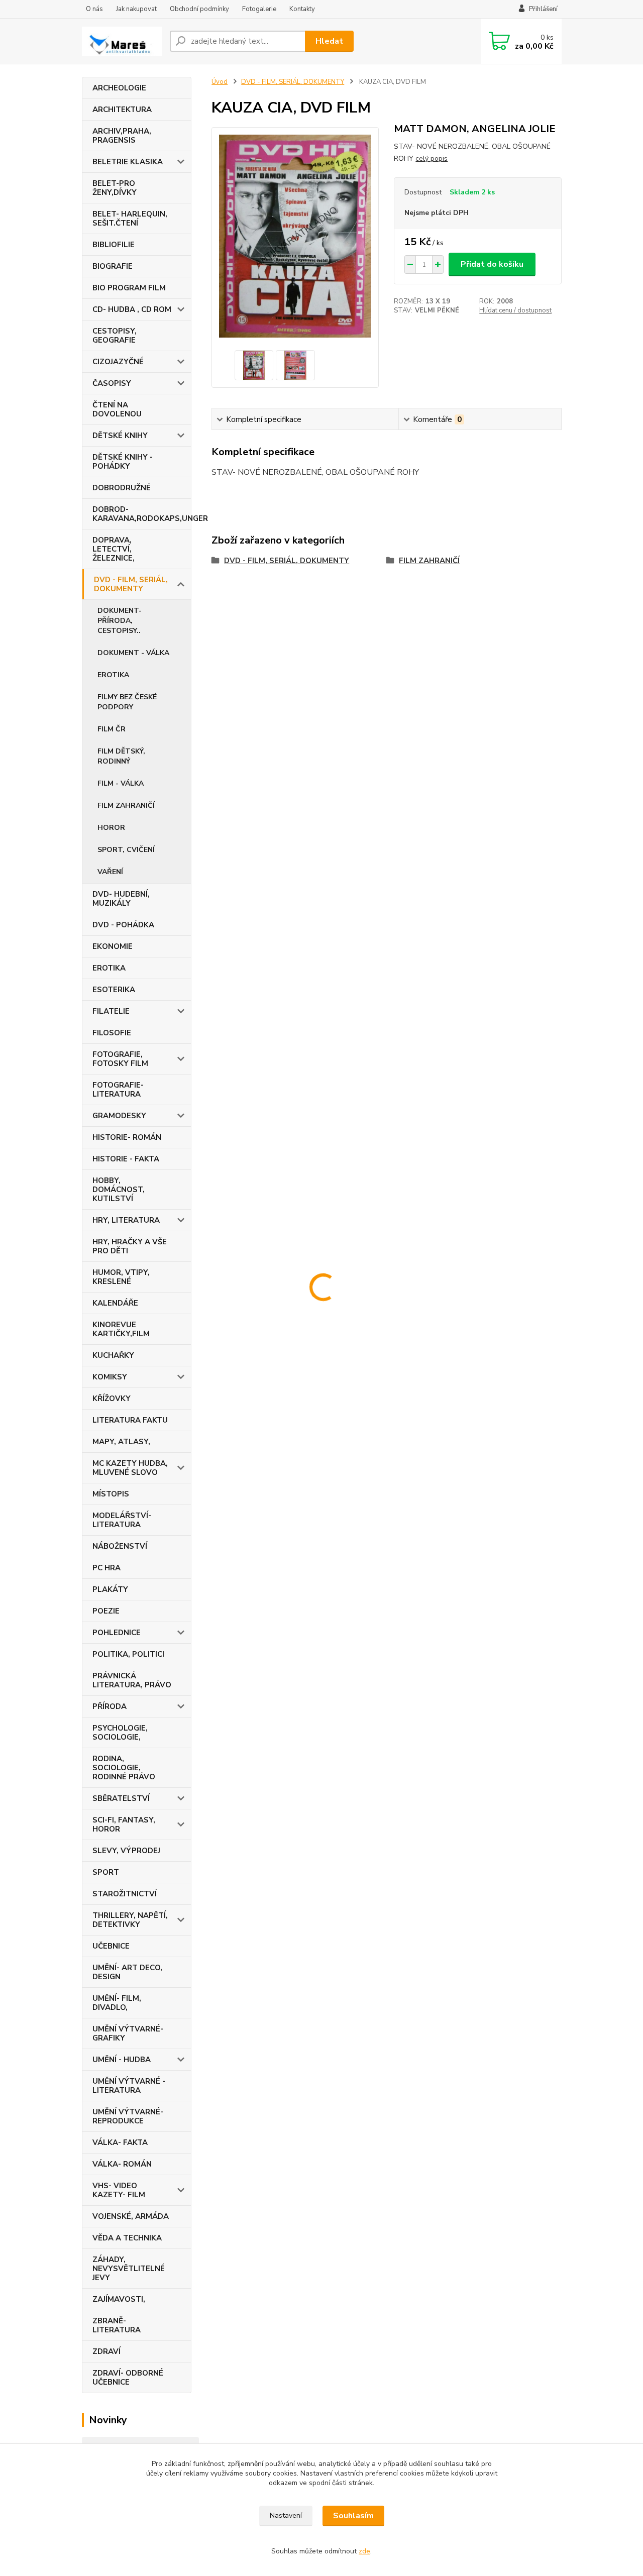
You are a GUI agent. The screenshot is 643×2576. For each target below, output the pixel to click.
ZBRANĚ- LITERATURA (117, 2325)
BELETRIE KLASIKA (128, 162)
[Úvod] (122, 41)
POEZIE (106, 1611)
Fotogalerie (259, 9)
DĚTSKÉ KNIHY (120, 436)
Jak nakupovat (136, 9)
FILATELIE (111, 1011)
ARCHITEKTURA (122, 110)
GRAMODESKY (119, 1116)
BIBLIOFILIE (114, 245)
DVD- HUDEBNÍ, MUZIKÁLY (121, 899)
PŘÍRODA (110, 1706)
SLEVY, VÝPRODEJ (126, 1851)
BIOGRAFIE (113, 266)
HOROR (111, 828)
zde (364, 2551)
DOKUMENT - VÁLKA (133, 653)
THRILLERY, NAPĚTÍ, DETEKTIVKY (130, 1920)
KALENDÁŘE (115, 1303)
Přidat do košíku (492, 264)
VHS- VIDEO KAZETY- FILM (119, 2190)
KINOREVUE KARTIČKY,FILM (121, 1329)
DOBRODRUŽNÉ (122, 488)
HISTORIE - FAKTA (126, 1159)
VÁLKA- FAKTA (120, 2142)
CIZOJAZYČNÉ (118, 362)
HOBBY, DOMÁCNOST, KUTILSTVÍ (119, 1190)
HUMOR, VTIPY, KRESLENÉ (121, 1277)
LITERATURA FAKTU (130, 1420)
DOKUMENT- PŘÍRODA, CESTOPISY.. (120, 621)
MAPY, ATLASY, (121, 1442)
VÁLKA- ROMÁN (122, 2164)
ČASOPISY (112, 383)
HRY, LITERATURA (126, 1220)
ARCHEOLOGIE (119, 88)
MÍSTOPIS (111, 1494)
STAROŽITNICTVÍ (125, 1894)
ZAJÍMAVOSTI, (119, 2299)
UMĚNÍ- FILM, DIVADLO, (117, 2003)
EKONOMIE (113, 946)
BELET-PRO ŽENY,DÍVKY (115, 188)
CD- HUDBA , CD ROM (132, 309)
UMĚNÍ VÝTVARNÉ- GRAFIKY (128, 2033)
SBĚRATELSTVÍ (121, 1798)
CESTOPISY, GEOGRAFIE (115, 336)
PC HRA (106, 1568)
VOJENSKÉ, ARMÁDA (131, 2216)
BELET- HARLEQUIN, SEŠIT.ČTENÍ (130, 219)
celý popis (432, 158)
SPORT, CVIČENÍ (126, 850)
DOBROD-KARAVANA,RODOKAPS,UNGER (142, 514)
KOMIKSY (110, 1377)
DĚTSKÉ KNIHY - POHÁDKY (123, 462)
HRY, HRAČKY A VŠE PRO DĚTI (130, 1246)
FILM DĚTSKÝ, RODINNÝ (121, 756)
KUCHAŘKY (113, 1355)
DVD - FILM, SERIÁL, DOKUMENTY (131, 584)
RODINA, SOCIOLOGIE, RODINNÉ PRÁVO (124, 1768)
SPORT (106, 1872)
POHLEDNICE (117, 1633)
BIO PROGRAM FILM (129, 288)
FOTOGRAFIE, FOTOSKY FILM (120, 1059)
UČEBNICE (111, 1946)
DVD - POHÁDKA (123, 925)
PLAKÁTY (110, 1589)
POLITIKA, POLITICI (128, 1654)
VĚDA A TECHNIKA (127, 2238)
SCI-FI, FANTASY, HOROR (124, 1824)
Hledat (329, 41)
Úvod (220, 82)
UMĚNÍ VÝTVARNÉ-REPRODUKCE (128, 2116)
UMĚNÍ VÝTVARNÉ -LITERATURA (129, 2086)
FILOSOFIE (112, 1033)
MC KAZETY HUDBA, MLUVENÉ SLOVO (130, 1468)
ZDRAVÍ (106, 2351)
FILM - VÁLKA (121, 783)
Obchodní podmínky (199, 9)
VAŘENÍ (110, 872)
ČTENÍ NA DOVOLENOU (117, 409)
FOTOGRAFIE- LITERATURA (118, 1090)
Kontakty (302, 9)
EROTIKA (113, 675)
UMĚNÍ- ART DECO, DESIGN (127, 1972)
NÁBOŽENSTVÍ (120, 1546)
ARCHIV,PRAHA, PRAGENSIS (122, 136)
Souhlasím (353, 2516)
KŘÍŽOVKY (112, 1399)
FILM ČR (112, 729)
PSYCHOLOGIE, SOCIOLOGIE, (120, 1733)
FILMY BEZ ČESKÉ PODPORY (127, 702)
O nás (94, 9)
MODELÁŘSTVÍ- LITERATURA (122, 1520)
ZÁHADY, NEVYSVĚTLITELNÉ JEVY (129, 2269)
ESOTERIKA (114, 990)
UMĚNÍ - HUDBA (122, 2060)
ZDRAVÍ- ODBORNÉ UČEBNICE (128, 2378)
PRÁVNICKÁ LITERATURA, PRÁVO (132, 1680)
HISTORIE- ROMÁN (127, 1137)
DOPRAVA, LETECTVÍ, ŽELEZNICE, (114, 549)
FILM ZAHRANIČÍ (126, 806)
